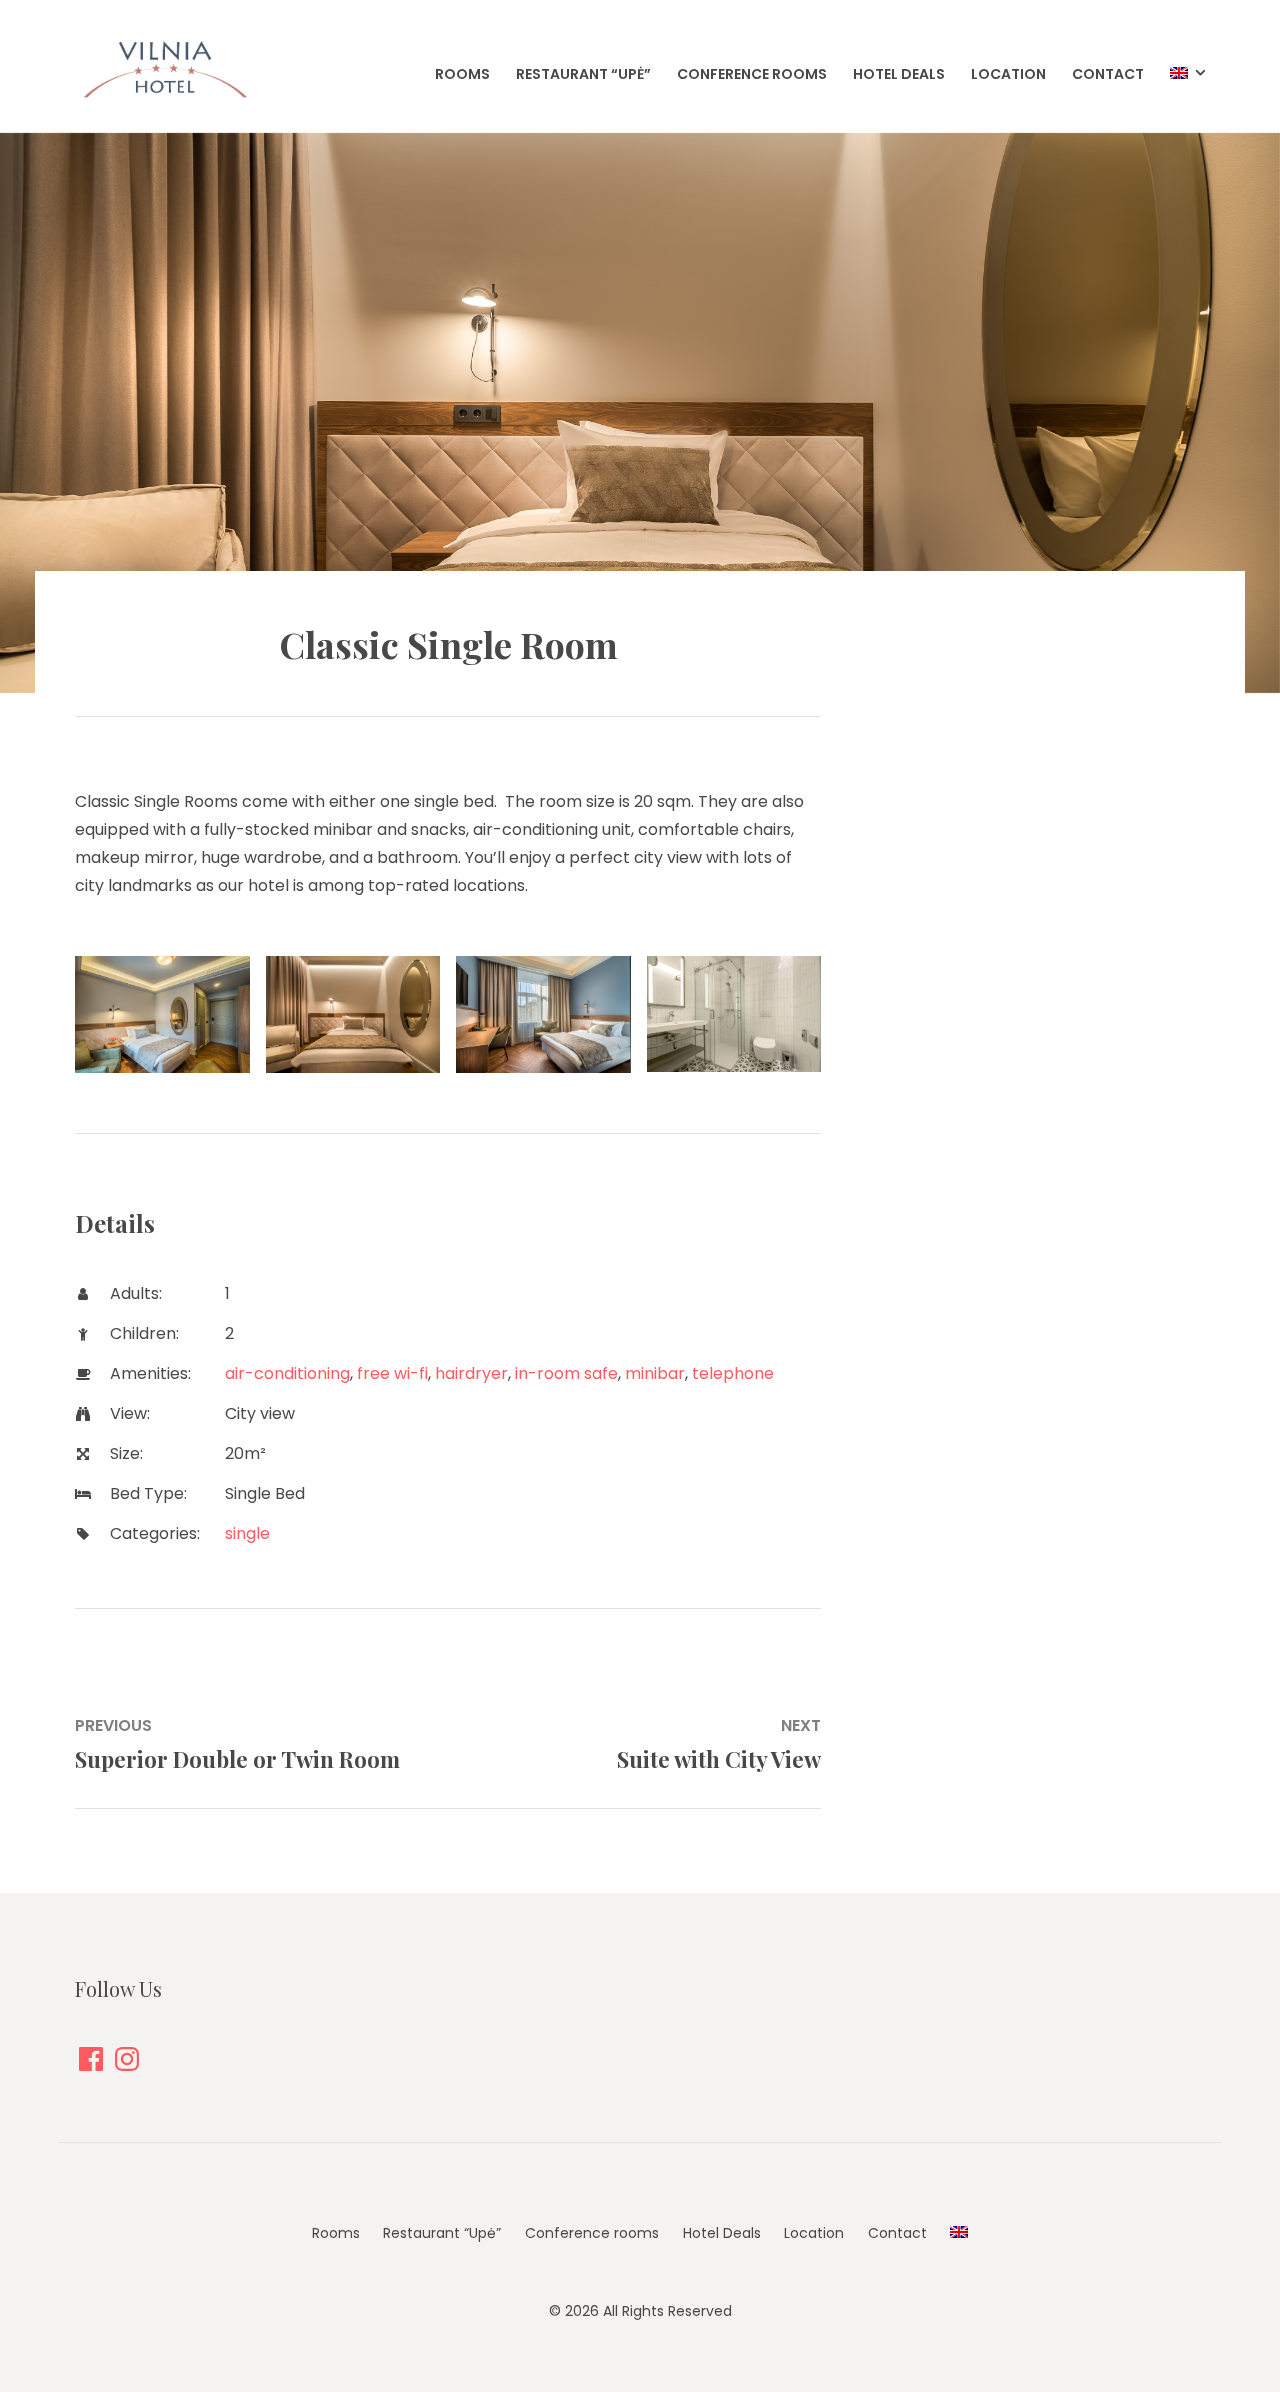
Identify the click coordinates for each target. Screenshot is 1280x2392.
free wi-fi (392, 1373)
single (247, 1533)
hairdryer (471, 1373)
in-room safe (566, 1373)
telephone (733, 1373)
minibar (655, 1373)
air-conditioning (287, 1373)
